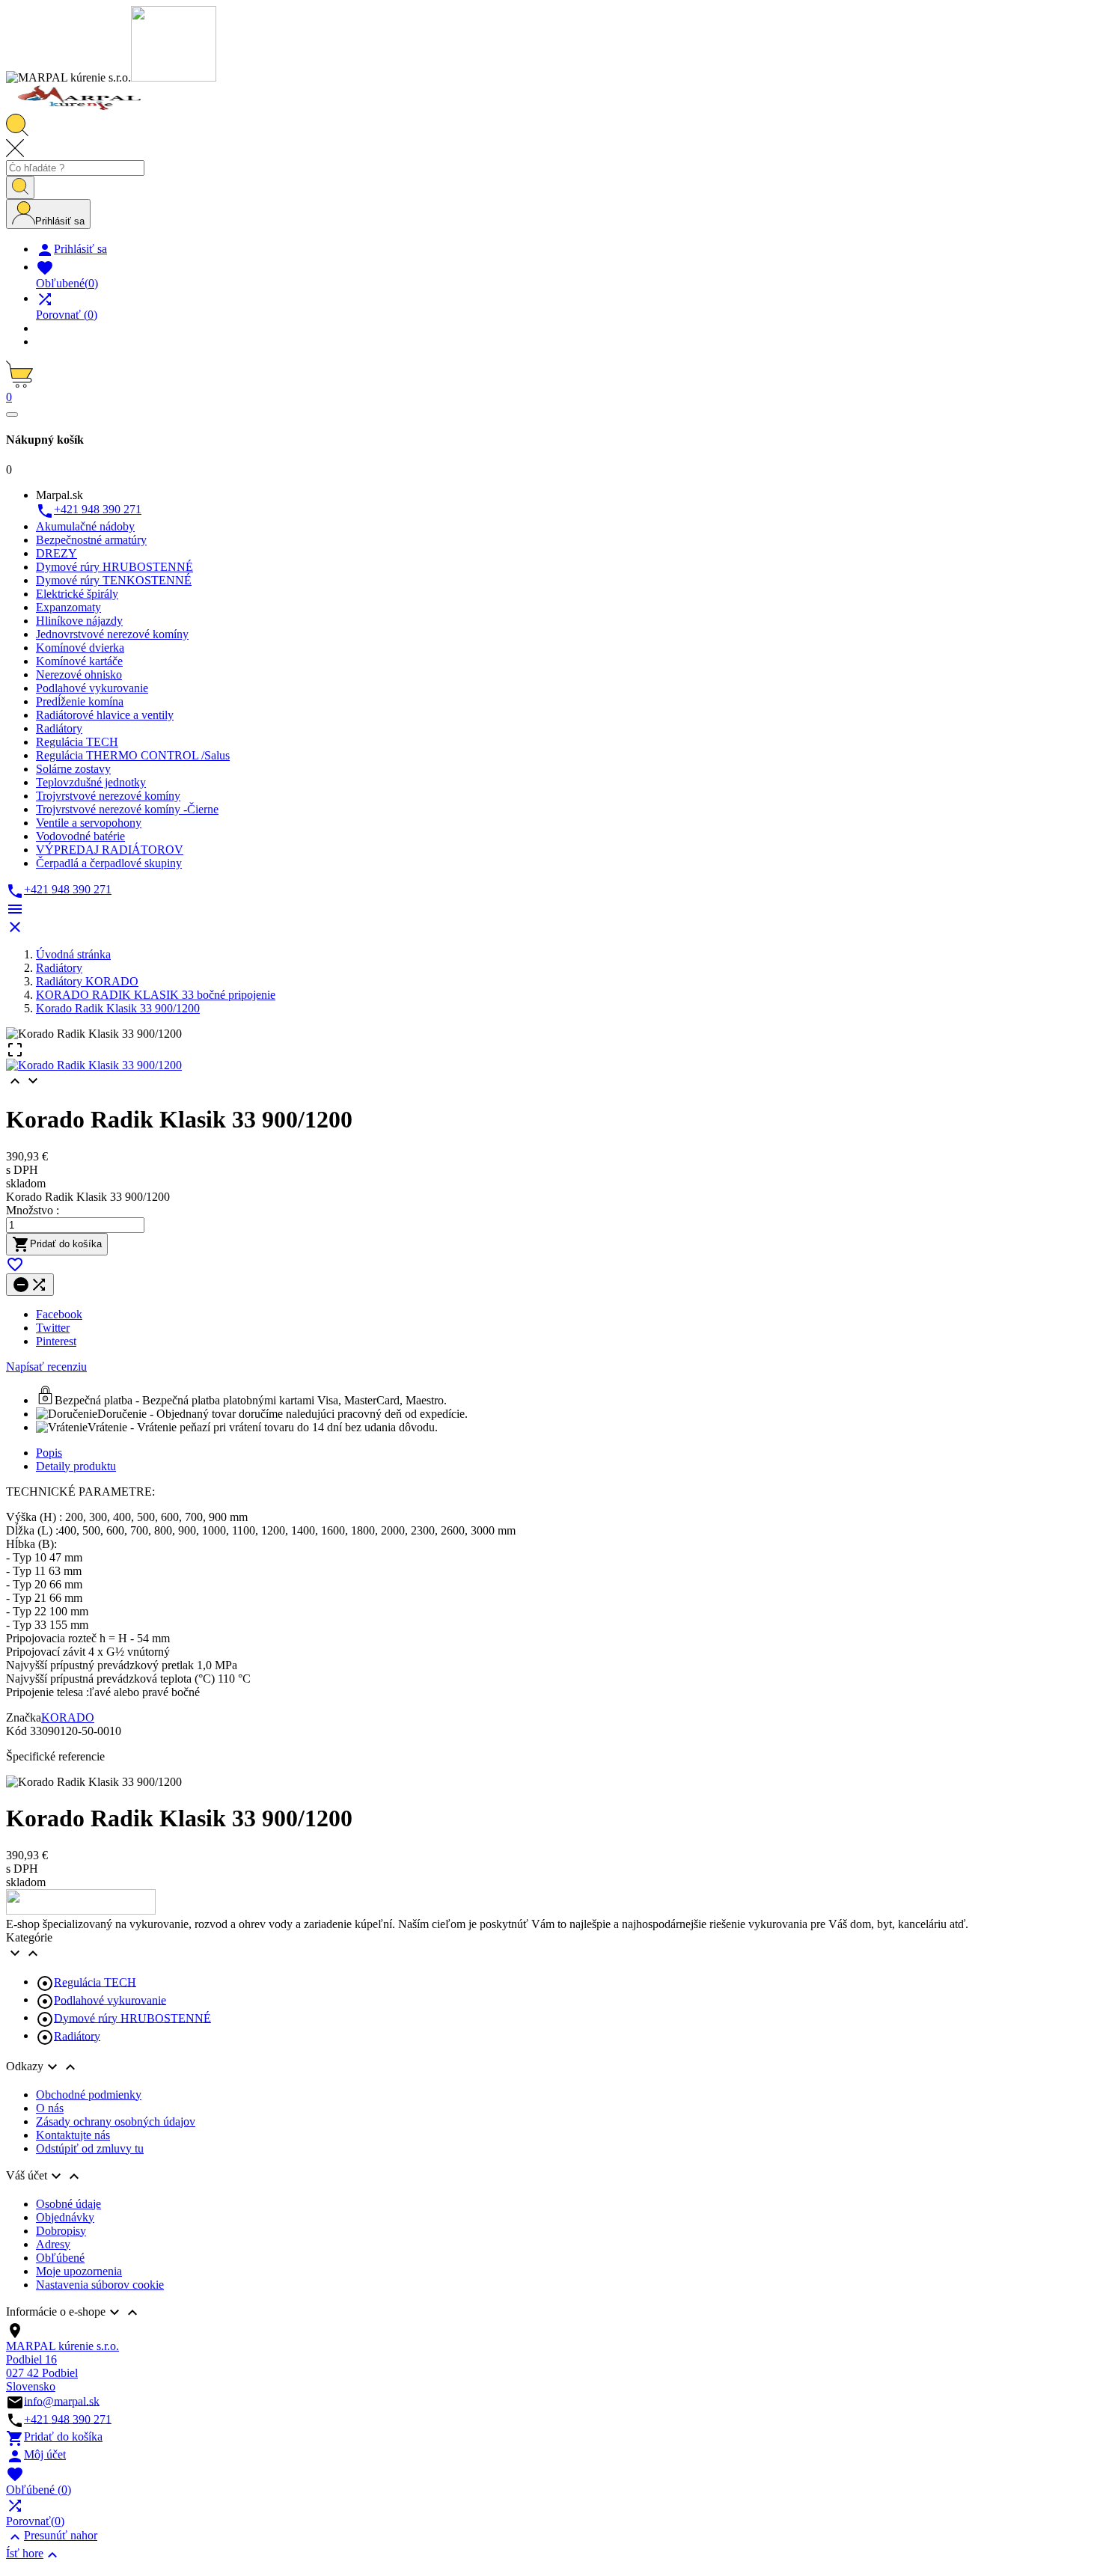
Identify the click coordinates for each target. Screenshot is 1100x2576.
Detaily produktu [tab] (76, 1466)
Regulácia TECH (95, 1982)
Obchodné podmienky (89, 2095)
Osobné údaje (68, 2204)
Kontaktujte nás (73, 2135)
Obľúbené (60, 2258)
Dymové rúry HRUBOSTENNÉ (132, 2017)
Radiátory (77, 2035)
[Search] (20, 187)
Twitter (53, 1328)
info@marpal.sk (62, 2401)
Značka (24, 1717)
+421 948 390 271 (68, 2419)
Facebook (59, 1314)
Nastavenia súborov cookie (100, 2285)
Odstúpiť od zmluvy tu (90, 2148)
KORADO (68, 1717)
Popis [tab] (49, 1453)
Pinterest (56, 1341)
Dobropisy (61, 2231)
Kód (18, 1731)
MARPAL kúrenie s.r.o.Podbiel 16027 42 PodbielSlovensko (62, 2366)
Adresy (53, 2244)
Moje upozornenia (79, 2271)
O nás (50, 2108)
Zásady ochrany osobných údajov (116, 2121)
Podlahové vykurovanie (110, 2000)
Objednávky (65, 2217)
